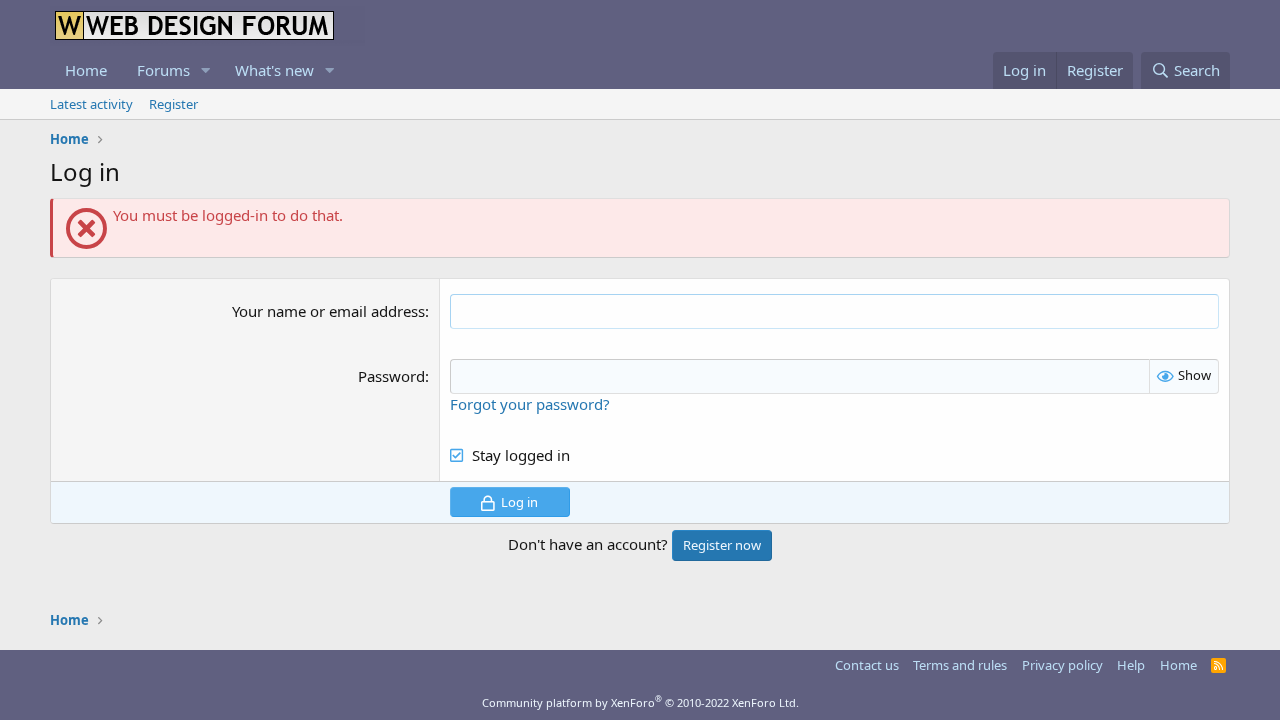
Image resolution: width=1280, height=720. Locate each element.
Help (1131, 665)
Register (173, 104)
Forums (163, 70)
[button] (206, 70)
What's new (274, 70)
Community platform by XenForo (640, 702)
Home (86, 70)
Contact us (867, 665)
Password (391, 376)
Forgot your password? (530, 404)
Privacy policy (1062, 665)
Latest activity (91, 104)
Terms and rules (960, 665)
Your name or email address (328, 311)
